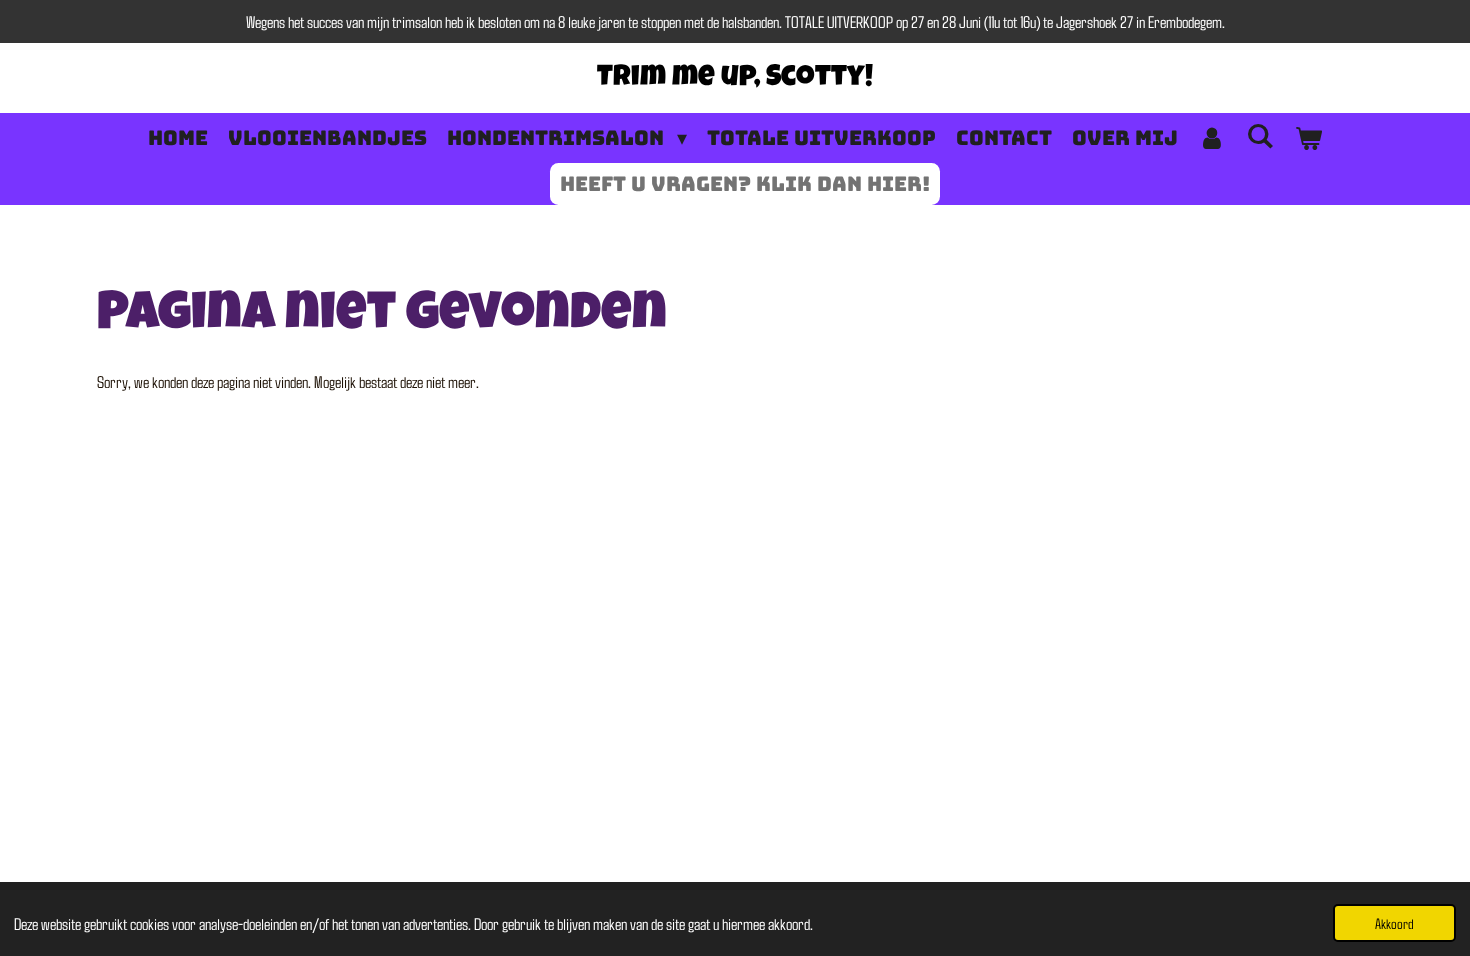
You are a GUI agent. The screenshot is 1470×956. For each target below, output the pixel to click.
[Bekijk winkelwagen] (1308, 138)
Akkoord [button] (1394, 923)
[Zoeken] (1260, 136)
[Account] (1212, 138)
